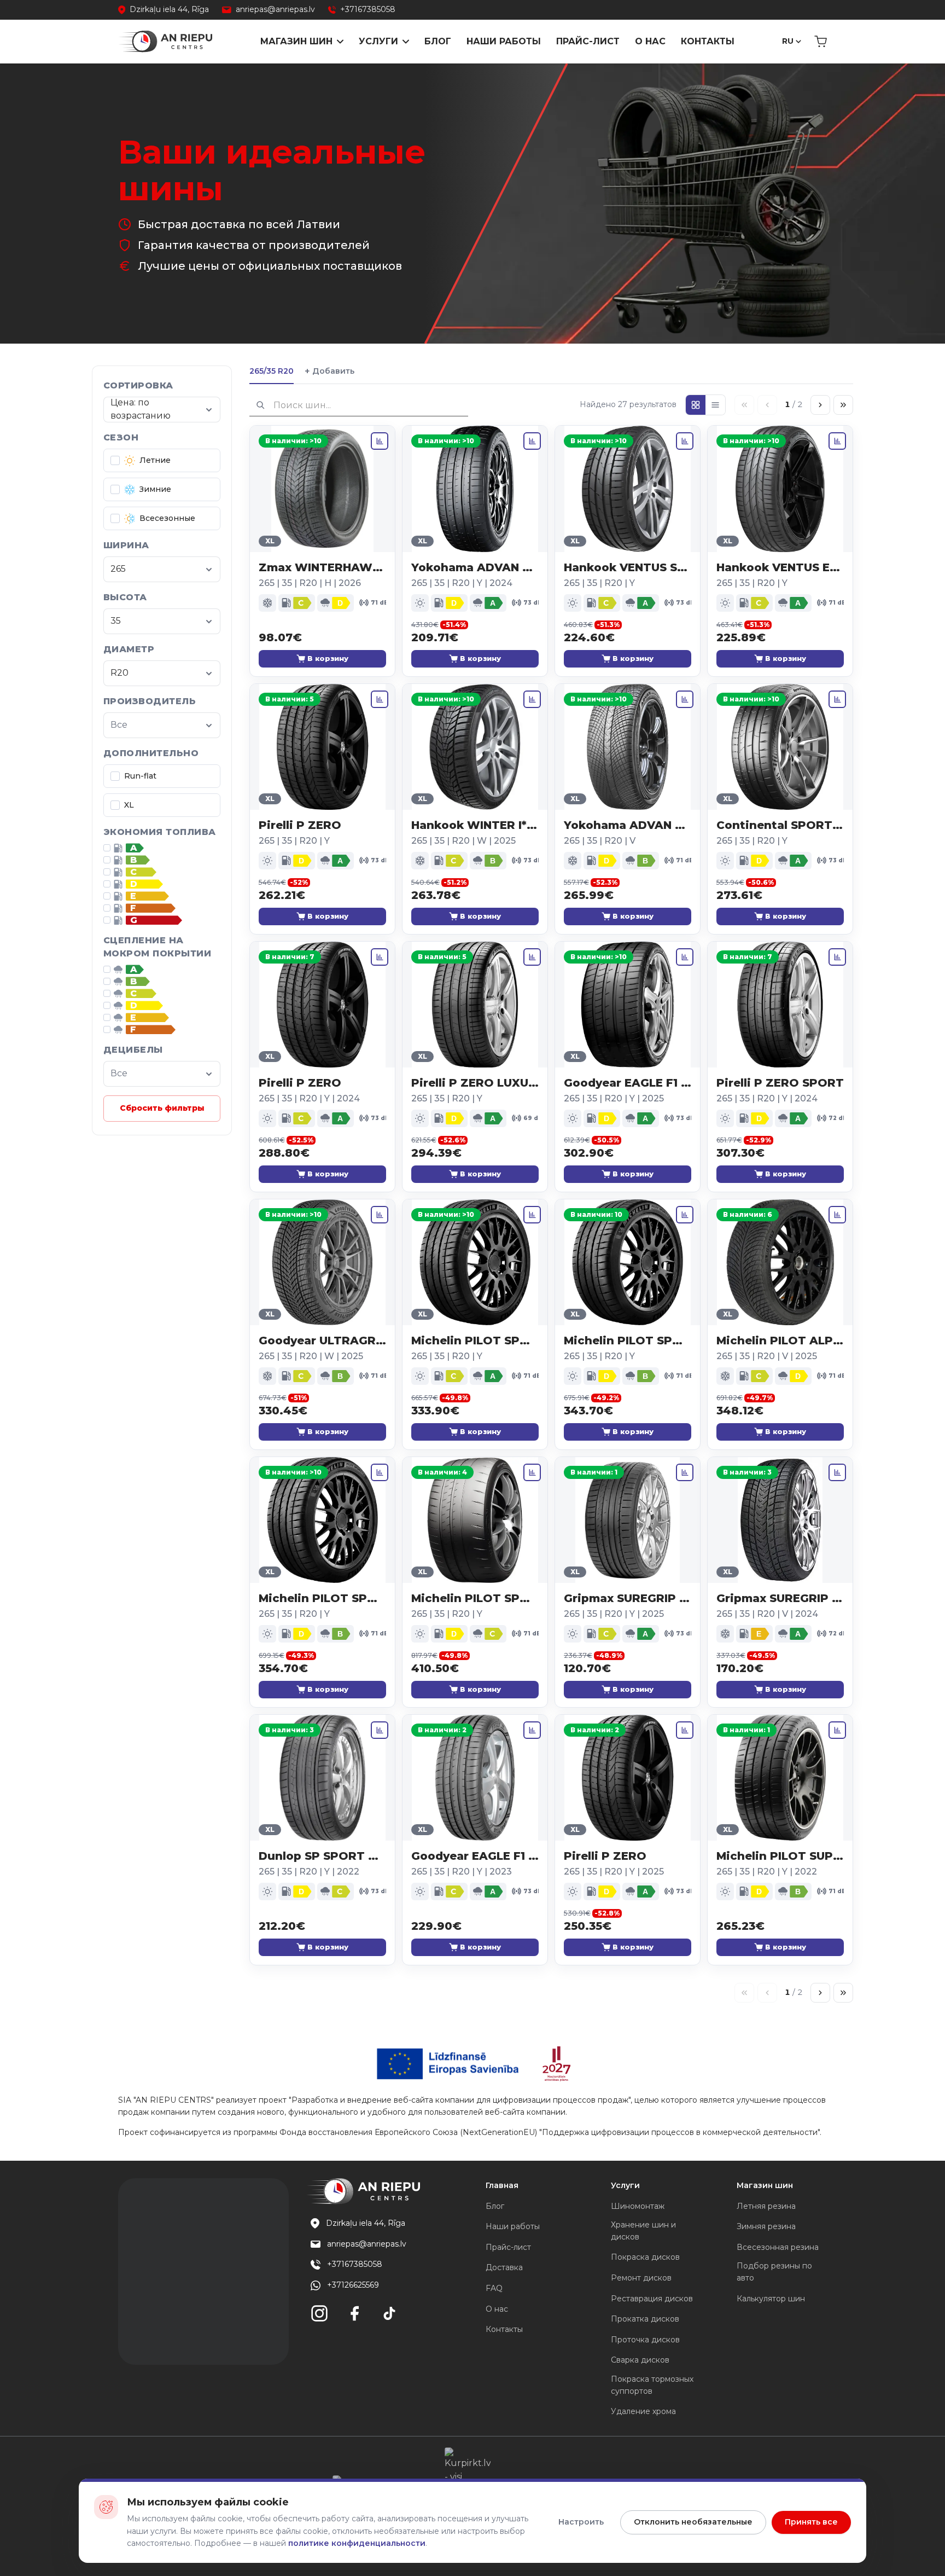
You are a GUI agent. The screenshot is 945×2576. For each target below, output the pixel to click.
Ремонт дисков (641, 2278)
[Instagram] (319, 2313)
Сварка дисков (640, 2360)
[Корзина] (821, 42)
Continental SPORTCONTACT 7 (780, 825)
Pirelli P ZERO (300, 825)
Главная (502, 2185)
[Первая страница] (744, 405)
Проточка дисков (645, 2340)
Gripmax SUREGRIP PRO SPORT (628, 1598)
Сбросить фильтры (162, 1108)
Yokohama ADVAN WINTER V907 (628, 825)
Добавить (329, 371)
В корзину (328, 658)
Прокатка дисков (645, 2319)
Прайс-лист (588, 41)
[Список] (715, 405)
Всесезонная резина (778, 2247)
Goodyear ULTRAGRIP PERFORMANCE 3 (322, 1341)
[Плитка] (696, 405)
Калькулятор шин (771, 2299)
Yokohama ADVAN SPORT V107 (475, 567)
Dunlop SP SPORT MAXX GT (322, 1856)
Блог (438, 41)
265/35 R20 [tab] (272, 371)
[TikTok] (389, 2313)
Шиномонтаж (638, 2206)
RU (788, 41)
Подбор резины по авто (774, 2272)
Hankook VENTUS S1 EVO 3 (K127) (628, 567)
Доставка (504, 2267)
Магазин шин (296, 41)
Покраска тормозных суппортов (652, 2385)
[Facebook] (354, 2313)
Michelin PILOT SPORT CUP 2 (475, 1598)
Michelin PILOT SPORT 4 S (475, 1341)
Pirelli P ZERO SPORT (780, 1083)
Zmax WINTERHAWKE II (322, 567)
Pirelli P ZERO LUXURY (475, 1083)
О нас (650, 41)
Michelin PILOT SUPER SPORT (780, 1856)
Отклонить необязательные (693, 2522)
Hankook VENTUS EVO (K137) (780, 567)
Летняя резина (766, 2206)
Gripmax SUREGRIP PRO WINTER (780, 1598)
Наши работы (504, 41)
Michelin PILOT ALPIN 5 (780, 1341)
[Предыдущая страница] (767, 405)
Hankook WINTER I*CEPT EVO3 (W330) (475, 825)
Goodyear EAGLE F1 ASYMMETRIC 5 (475, 1856)
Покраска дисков (645, 2257)
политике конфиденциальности (357, 2543)
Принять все (811, 2522)
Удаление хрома (643, 2411)
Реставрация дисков (652, 2299)
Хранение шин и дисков (643, 2231)
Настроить (581, 2522)
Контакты (708, 41)
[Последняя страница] (843, 405)
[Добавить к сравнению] (380, 441)
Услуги (378, 41)
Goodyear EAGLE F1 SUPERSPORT (628, 1083)
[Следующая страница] (820, 405)
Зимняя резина (766, 2226)
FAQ (494, 2288)
